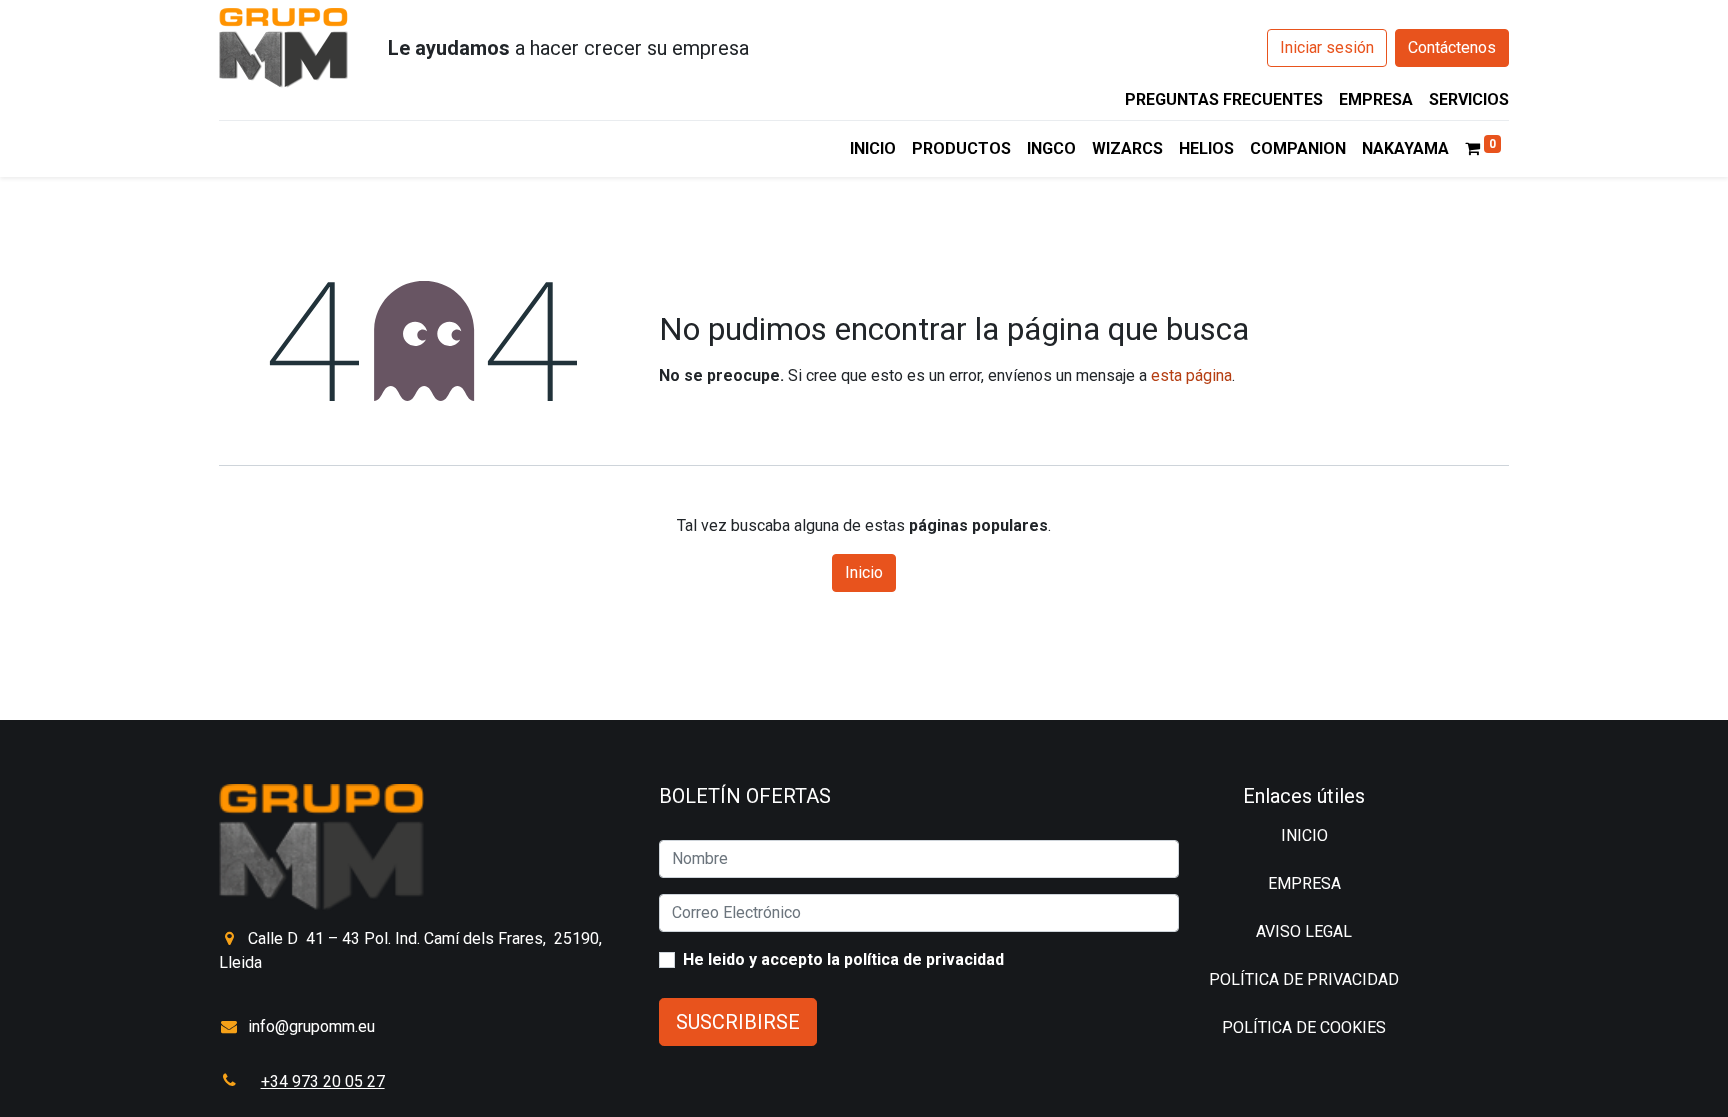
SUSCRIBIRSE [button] (738, 1022)
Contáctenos (1452, 47)
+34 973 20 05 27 (323, 1081)
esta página (1191, 375)
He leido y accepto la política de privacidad (843, 959)
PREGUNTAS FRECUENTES (1224, 99)
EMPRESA (1376, 99)
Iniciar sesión (1327, 47)
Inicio (864, 572)
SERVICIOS (1469, 99)
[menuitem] (873, 149)
